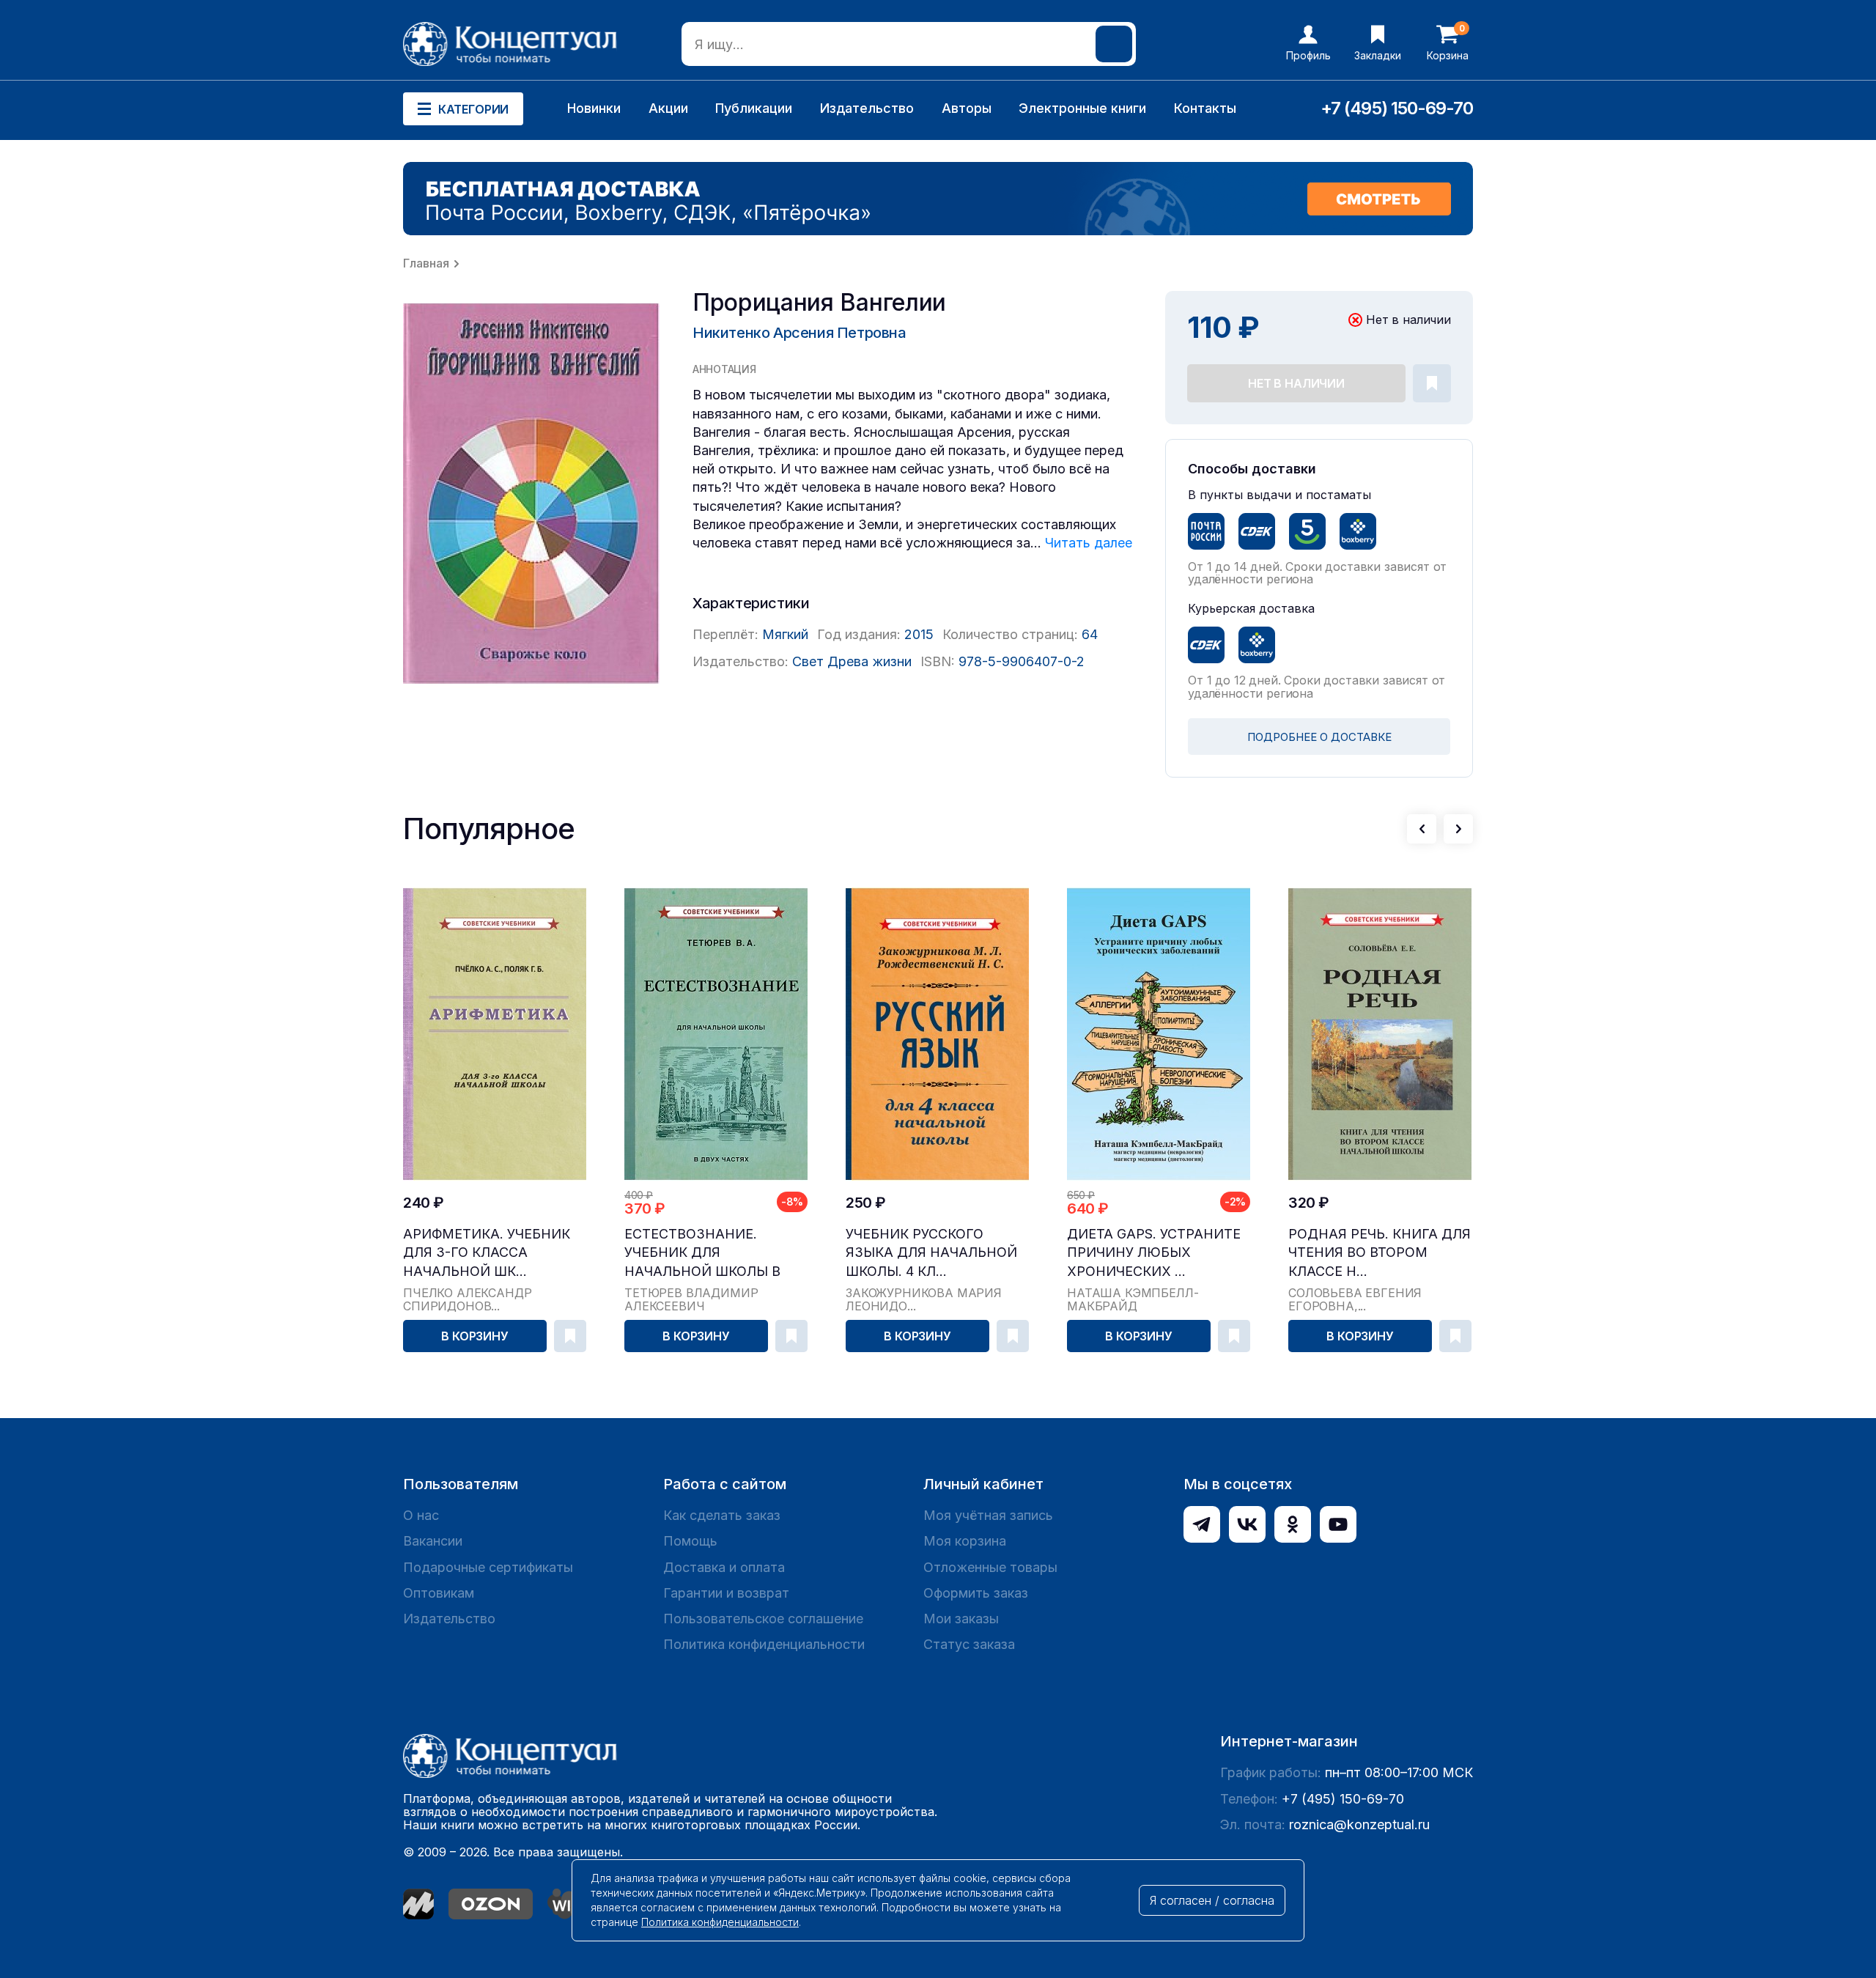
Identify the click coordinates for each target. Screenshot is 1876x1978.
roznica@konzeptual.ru (1359, 1824)
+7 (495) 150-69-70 (1397, 108)
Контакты (1205, 108)
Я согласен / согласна (1212, 1900)
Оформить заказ (976, 1593)
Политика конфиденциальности (764, 1644)
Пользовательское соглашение (763, 1619)
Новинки (594, 108)
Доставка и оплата (724, 1567)
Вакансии (433, 1541)
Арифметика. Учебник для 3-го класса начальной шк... (487, 1252)
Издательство (867, 108)
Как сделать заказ (722, 1515)
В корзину (475, 1336)
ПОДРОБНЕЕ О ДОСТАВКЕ (1319, 737)
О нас (421, 1515)
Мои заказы (961, 1619)
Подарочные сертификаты (488, 1567)
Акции (668, 108)
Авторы (967, 108)
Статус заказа (969, 1644)
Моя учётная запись (988, 1515)
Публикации (754, 108)
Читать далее (1089, 543)
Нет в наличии (1296, 383)
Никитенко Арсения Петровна (799, 333)
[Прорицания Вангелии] (531, 494)
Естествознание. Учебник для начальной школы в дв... (702, 1253)
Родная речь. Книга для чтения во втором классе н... (1380, 1252)
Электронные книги (1082, 108)
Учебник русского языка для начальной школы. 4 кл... (931, 1252)
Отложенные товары (990, 1567)
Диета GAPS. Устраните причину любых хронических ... (1154, 1252)
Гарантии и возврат (726, 1593)
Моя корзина (965, 1541)
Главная (426, 263)
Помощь (690, 1541)
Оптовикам (439, 1593)
